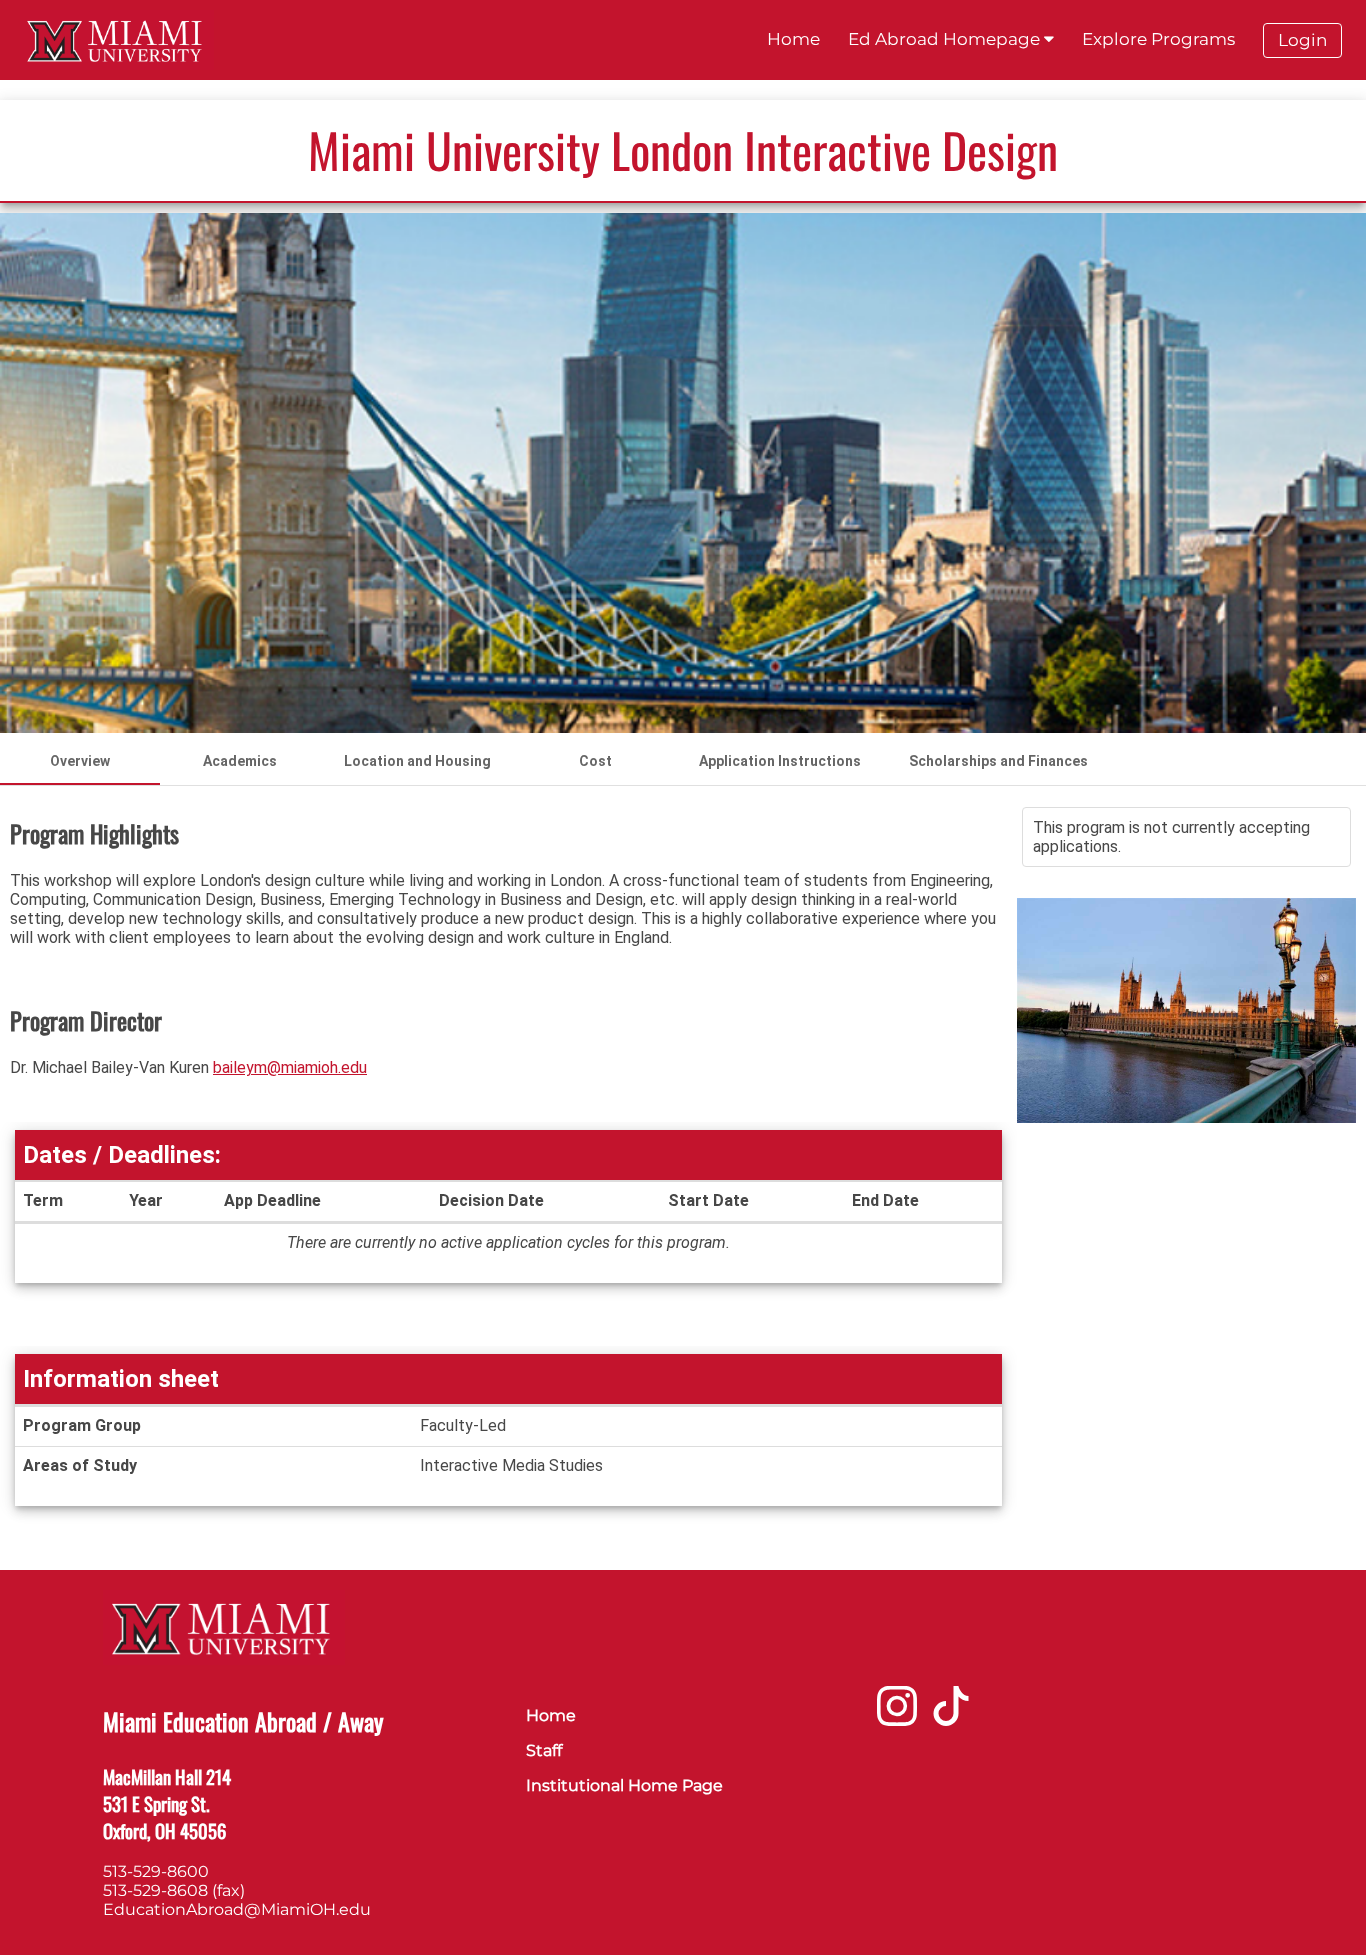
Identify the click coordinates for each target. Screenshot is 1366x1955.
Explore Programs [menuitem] (1158, 39)
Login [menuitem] (1302, 40)
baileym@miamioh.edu (290, 1067)
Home (551, 1715)
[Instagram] (897, 1713)
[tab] (80, 761)
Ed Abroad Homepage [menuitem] (946, 39)
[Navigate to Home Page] (117, 40)
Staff (544, 1750)
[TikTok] (951, 1713)
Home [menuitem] (793, 39)
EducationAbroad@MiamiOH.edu (237, 1909)
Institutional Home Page (624, 1785)
